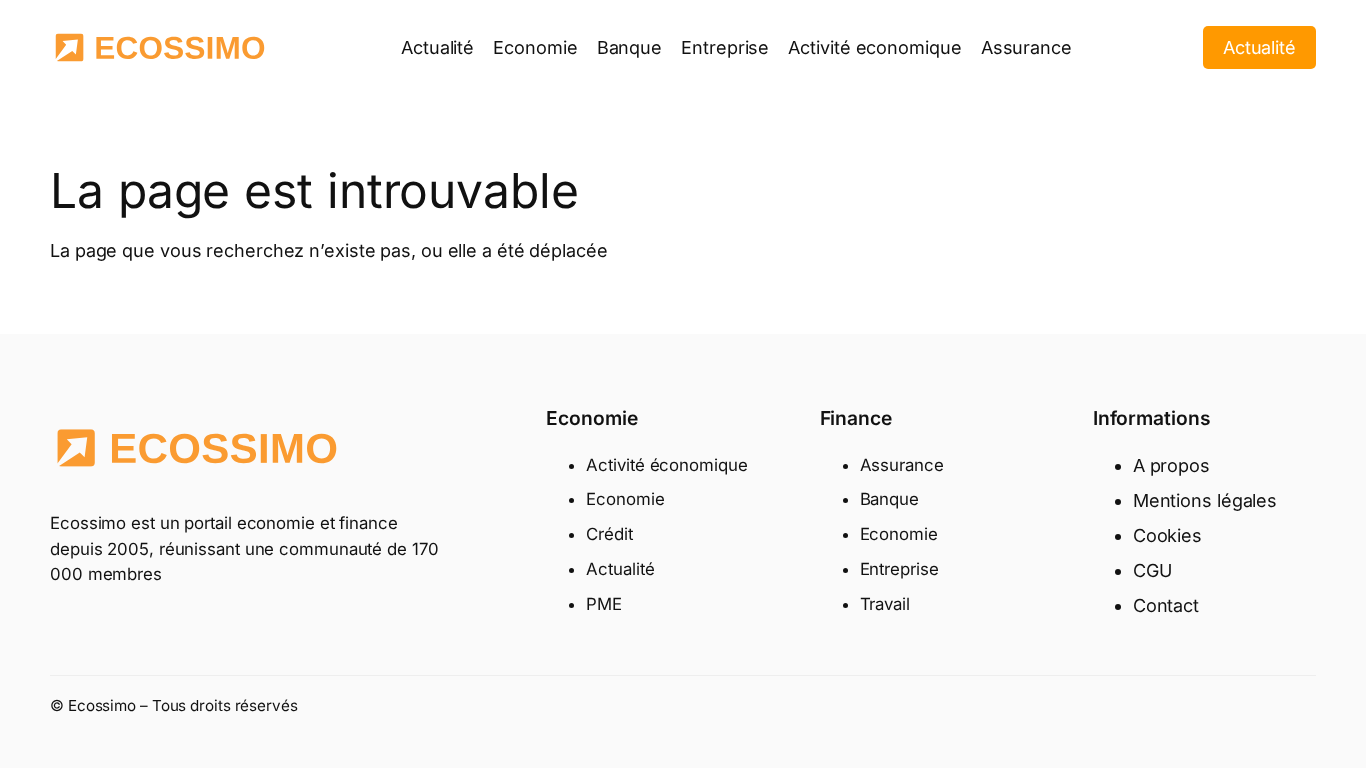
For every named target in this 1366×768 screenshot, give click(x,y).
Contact (1166, 605)
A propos (1171, 465)
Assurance (902, 465)
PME (604, 604)
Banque (889, 499)
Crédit (609, 534)
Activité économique (666, 465)
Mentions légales (1205, 500)
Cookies (1167, 535)
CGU (1152, 570)
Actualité (1259, 47)
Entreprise (899, 569)
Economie (625, 499)
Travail (885, 604)
